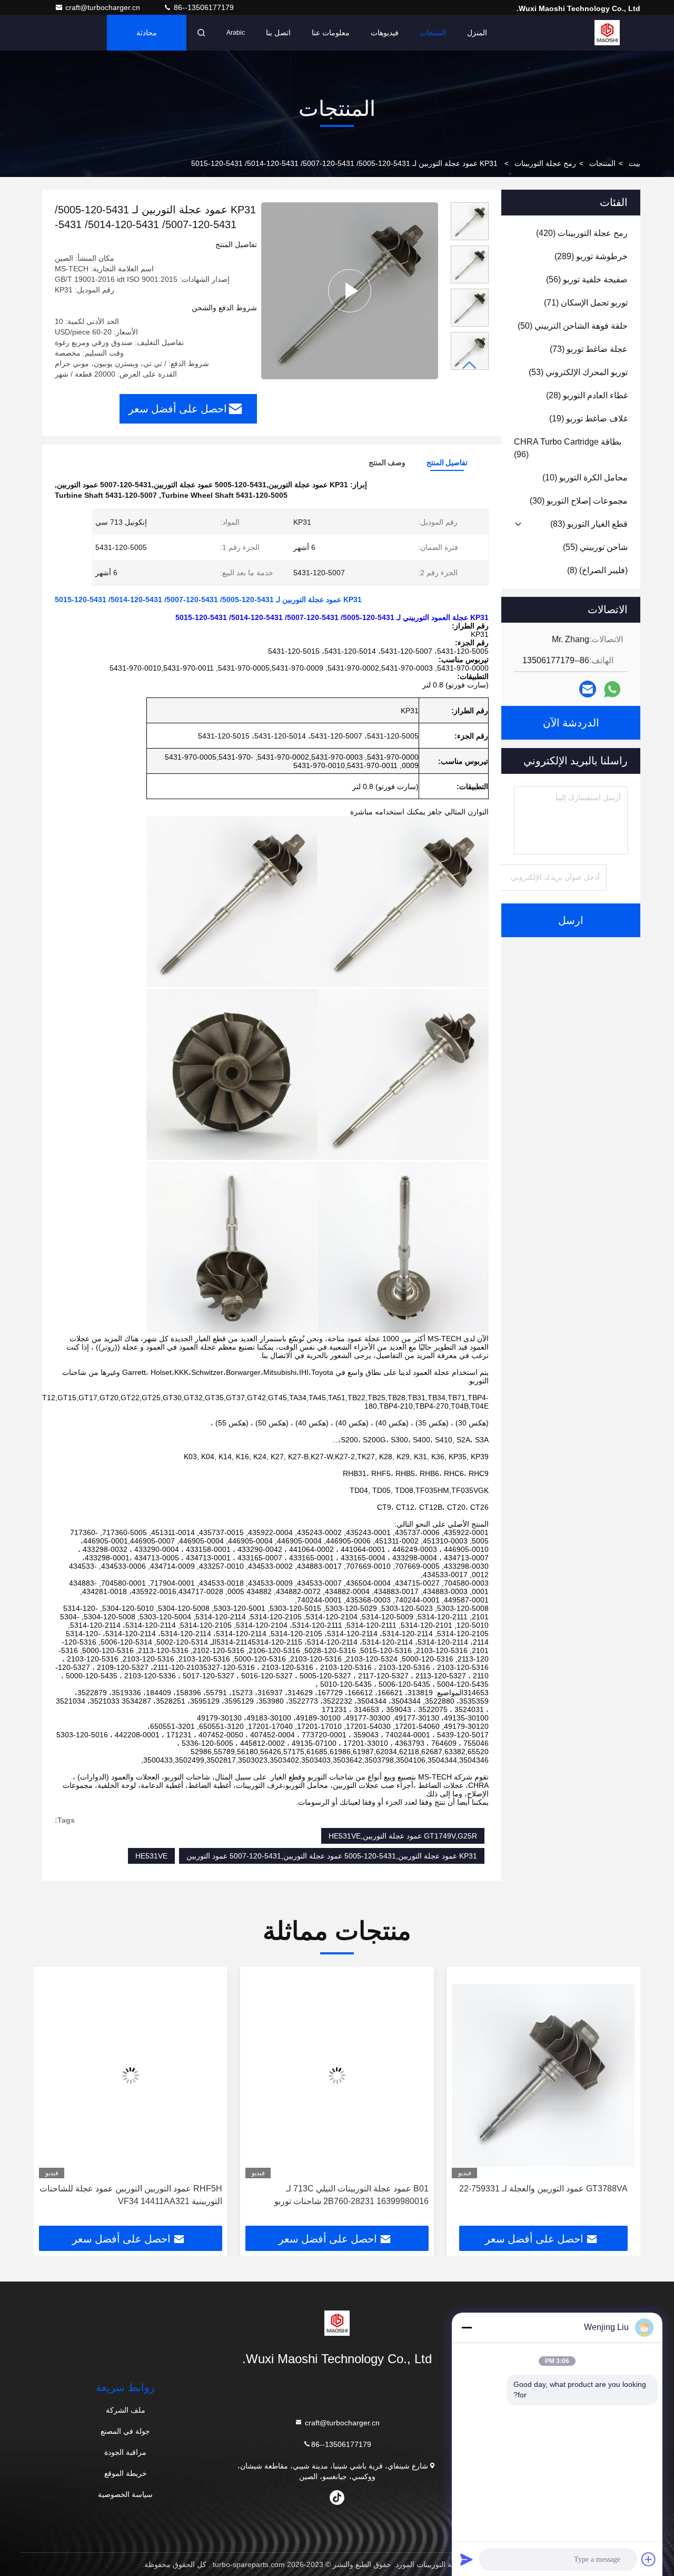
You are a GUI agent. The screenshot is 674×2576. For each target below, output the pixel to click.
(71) (586, 303)
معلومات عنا (331, 33)
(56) (587, 279)
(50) (573, 326)
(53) (578, 372)
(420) (582, 233)
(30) (579, 501)
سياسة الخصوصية (125, 2494)
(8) (597, 570)
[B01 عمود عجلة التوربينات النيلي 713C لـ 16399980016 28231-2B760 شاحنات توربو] (490, 2075)
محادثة (147, 33)
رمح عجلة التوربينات (545, 163)
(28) (587, 395)
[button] (470, 365)
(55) (595, 547)
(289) (591, 256)
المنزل (477, 33)
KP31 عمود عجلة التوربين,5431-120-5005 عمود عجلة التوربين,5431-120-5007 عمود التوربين (332, 1856)
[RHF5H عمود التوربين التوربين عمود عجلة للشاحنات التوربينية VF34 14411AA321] (284, 2075)
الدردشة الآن (571, 723)
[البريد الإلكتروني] (588, 689)
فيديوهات (385, 33)
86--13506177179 (203, 7)
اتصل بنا (278, 33)
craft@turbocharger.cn (104, 7)
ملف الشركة (126, 2410)
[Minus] (467, 2327)
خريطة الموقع (126, 2473)
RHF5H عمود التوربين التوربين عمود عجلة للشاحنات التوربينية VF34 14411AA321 (284, 2195)
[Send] (467, 2559)
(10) (585, 478)
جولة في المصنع (125, 2431)
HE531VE (151, 1856)
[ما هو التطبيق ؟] (612, 689)
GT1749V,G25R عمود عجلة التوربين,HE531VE (403, 1836)
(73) (589, 349)
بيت (635, 163)
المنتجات (433, 33)
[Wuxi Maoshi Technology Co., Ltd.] (607, 33)
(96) (568, 448)
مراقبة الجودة (125, 2452)
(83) (589, 524)
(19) (588, 419)
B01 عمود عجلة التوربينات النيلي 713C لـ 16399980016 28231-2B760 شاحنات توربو (505, 2195)
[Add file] (649, 2559)
